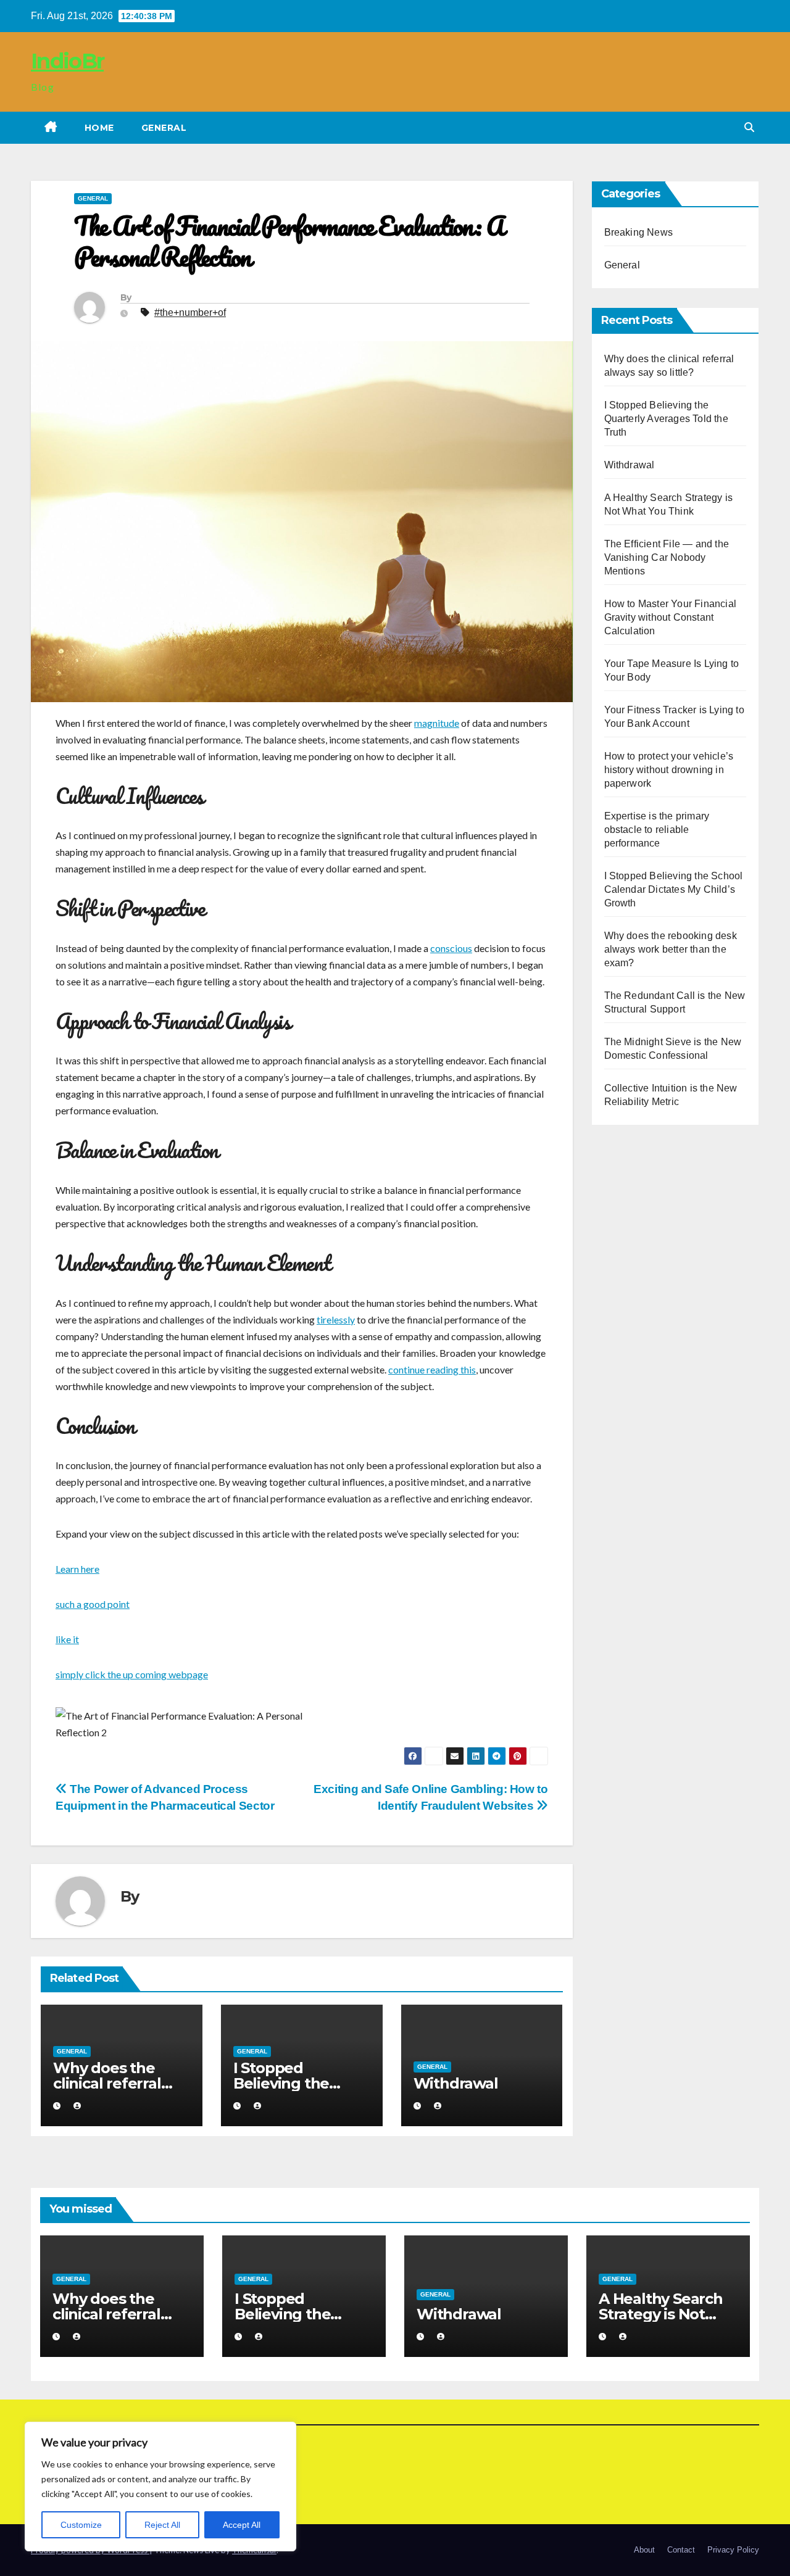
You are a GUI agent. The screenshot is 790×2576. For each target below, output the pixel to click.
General (164, 128)
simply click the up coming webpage (132, 1674)
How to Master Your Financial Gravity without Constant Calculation (671, 617)
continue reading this (432, 1369)
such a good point (93, 1604)
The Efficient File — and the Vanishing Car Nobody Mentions (667, 557)
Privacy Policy (733, 2550)
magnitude (437, 723)
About (644, 2550)
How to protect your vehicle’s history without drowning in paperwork (669, 770)
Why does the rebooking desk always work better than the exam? (671, 949)
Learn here (77, 1569)
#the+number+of (190, 313)
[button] (749, 127)
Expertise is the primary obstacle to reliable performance (657, 830)
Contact (681, 2550)
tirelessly (336, 1319)
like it (67, 1639)
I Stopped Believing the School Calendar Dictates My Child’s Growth (674, 889)
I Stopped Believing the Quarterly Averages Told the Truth (666, 419)
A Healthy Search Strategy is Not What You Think (661, 2314)
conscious (451, 948)
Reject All (162, 2525)
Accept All (242, 2525)
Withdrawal (456, 2083)
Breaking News (639, 232)
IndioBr (67, 61)
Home (99, 128)
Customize (81, 2525)
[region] (160, 2487)
